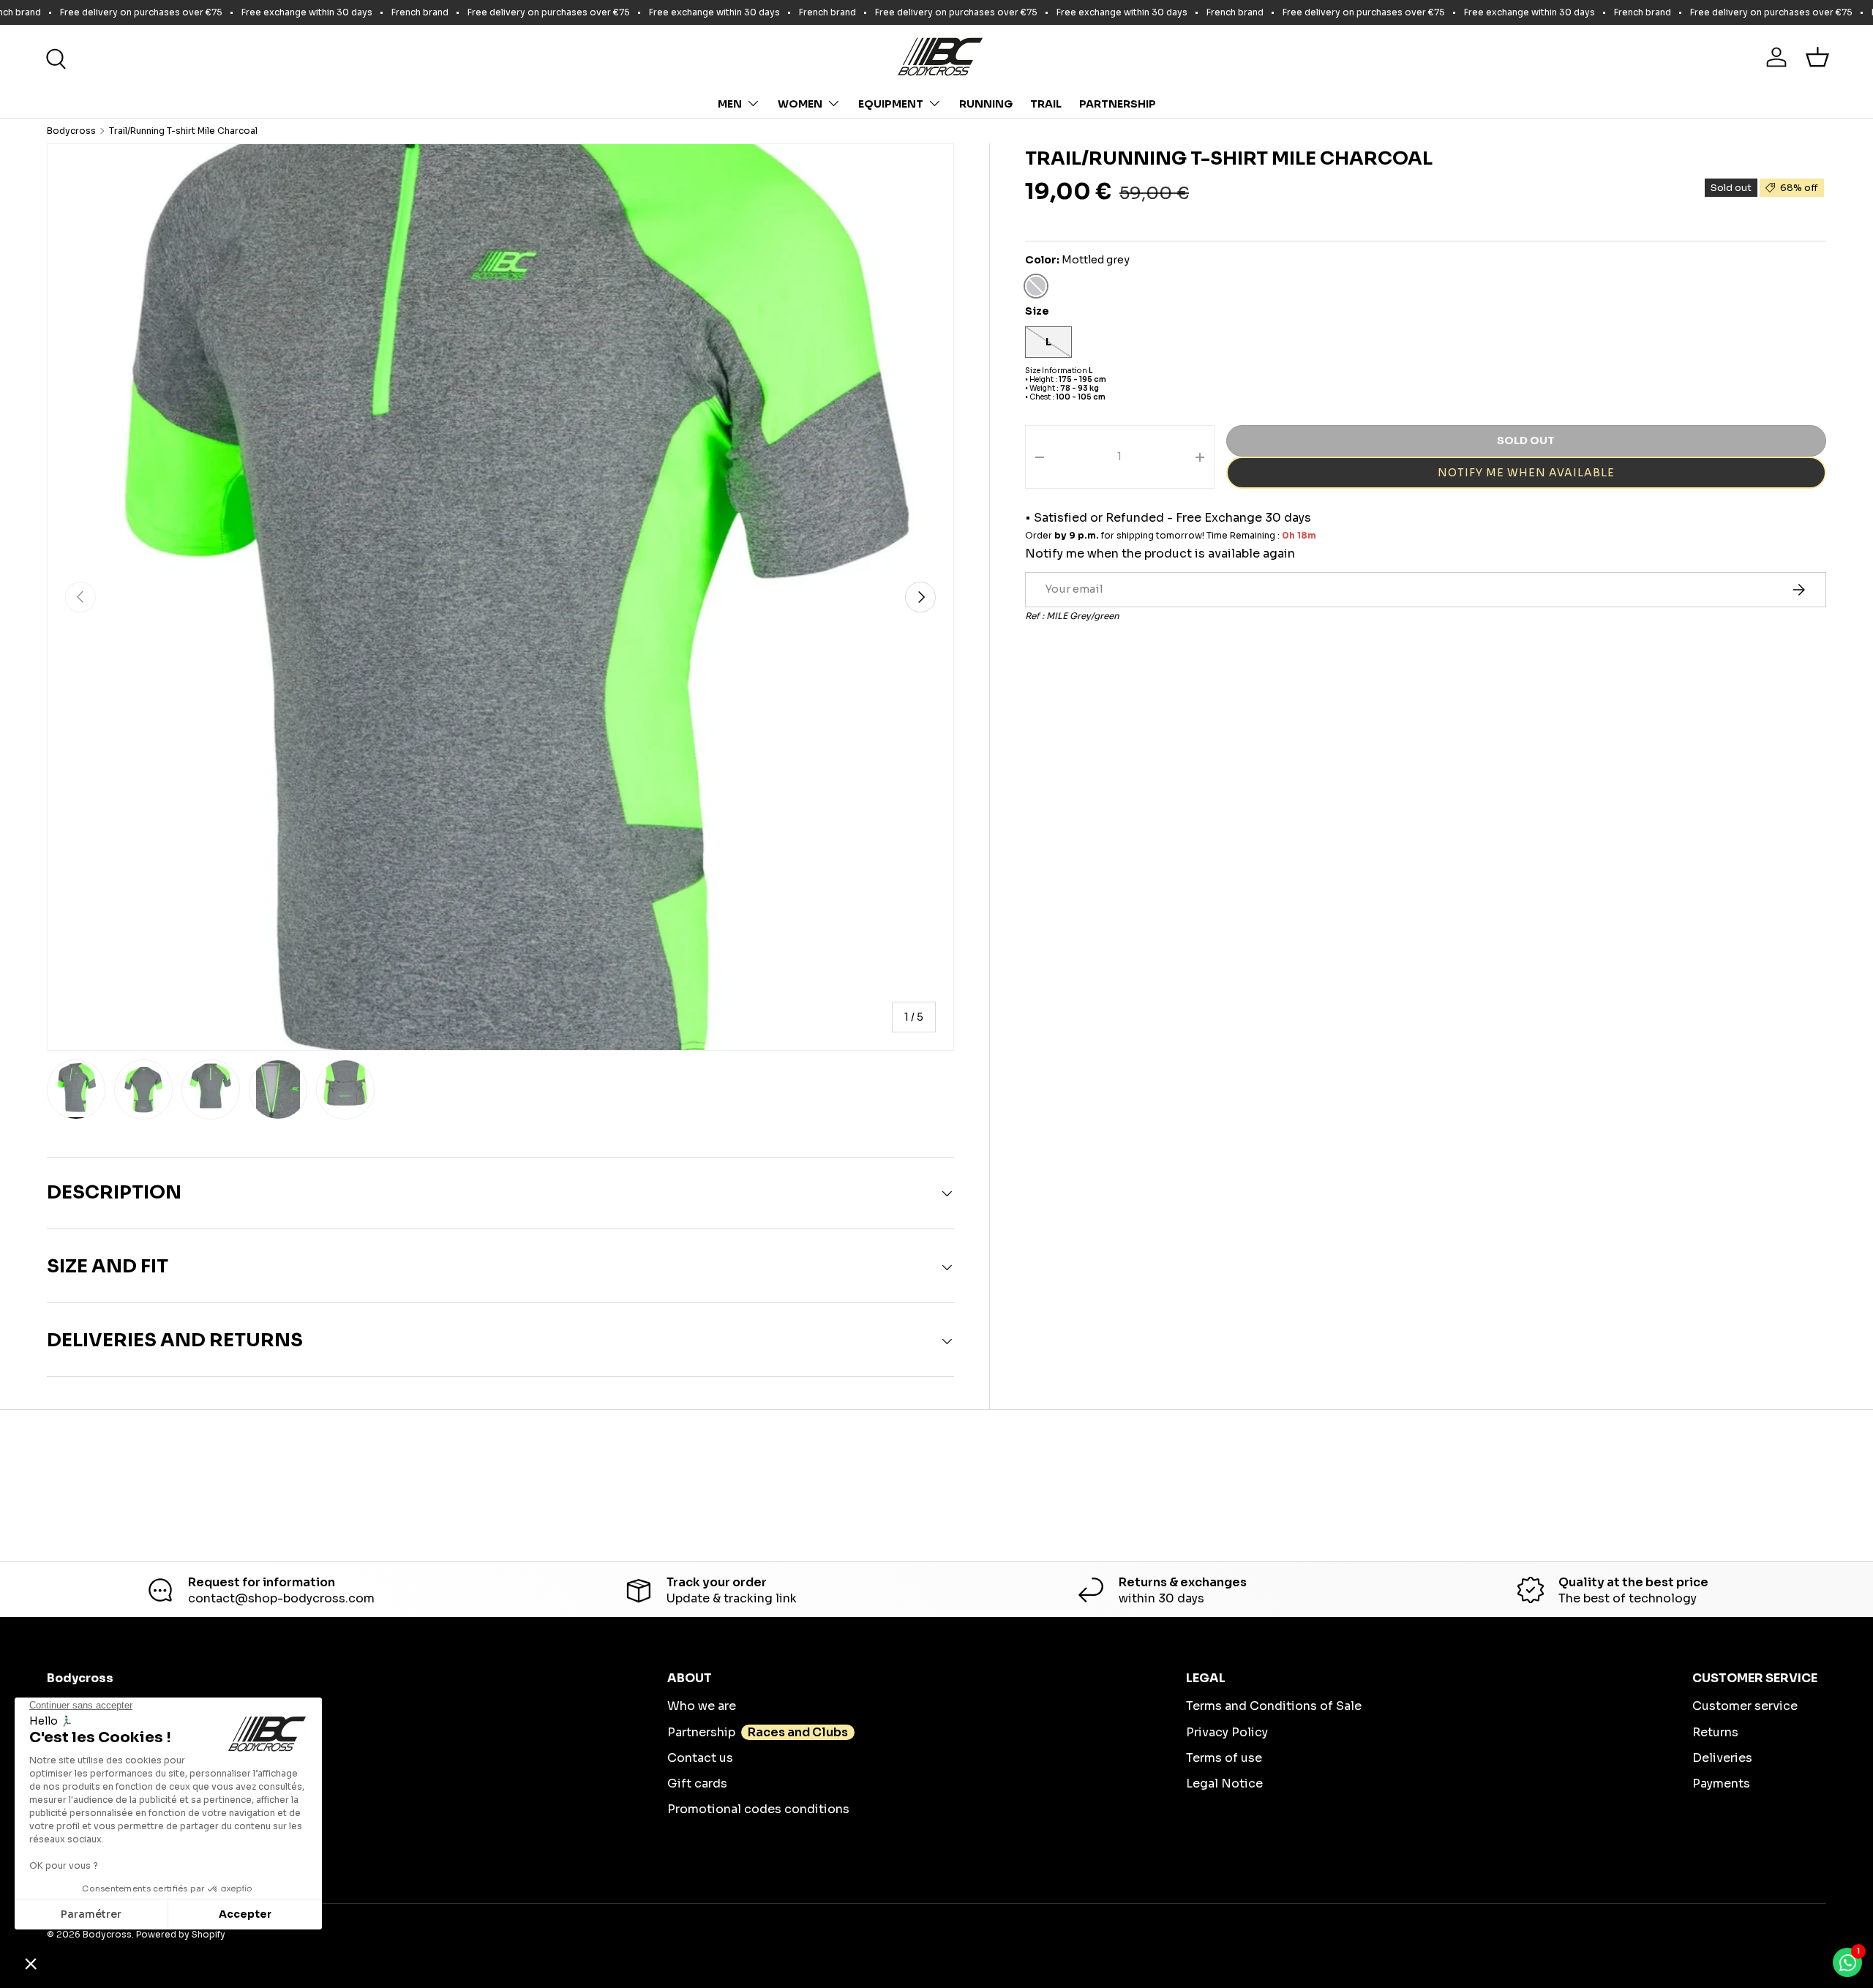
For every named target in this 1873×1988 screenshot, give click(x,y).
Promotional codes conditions (758, 1809)
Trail (1046, 104)
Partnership (1118, 104)
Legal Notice (1224, 1783)
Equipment (891, 104)
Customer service (1745, 1706)
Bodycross (71, 131)
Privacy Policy (1227, 1732)
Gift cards (697, 1783)
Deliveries (1722, 1758)
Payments (1721, 1783)
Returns (1715, 1732)
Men (730, 104)
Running (986, 104)
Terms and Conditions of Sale (1274, 1706)
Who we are (702, 1706)
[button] (1817, 57)
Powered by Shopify (181, 1934)
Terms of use (1224, 1758)
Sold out (1526, 440)
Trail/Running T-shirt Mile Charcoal (183, 131)
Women (800, 104)
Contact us (700, 1758)
